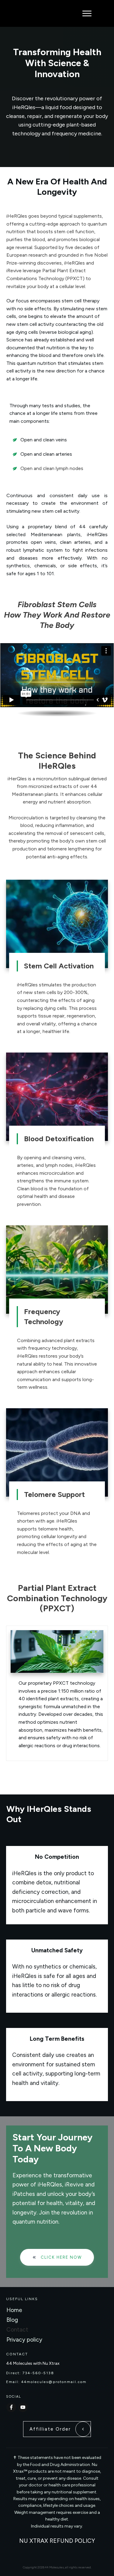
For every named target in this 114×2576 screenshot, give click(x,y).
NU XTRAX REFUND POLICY (57, 2541)
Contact (17, 2330)
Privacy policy (24, 2340)
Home (14, 2310)
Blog (12, 2320)
